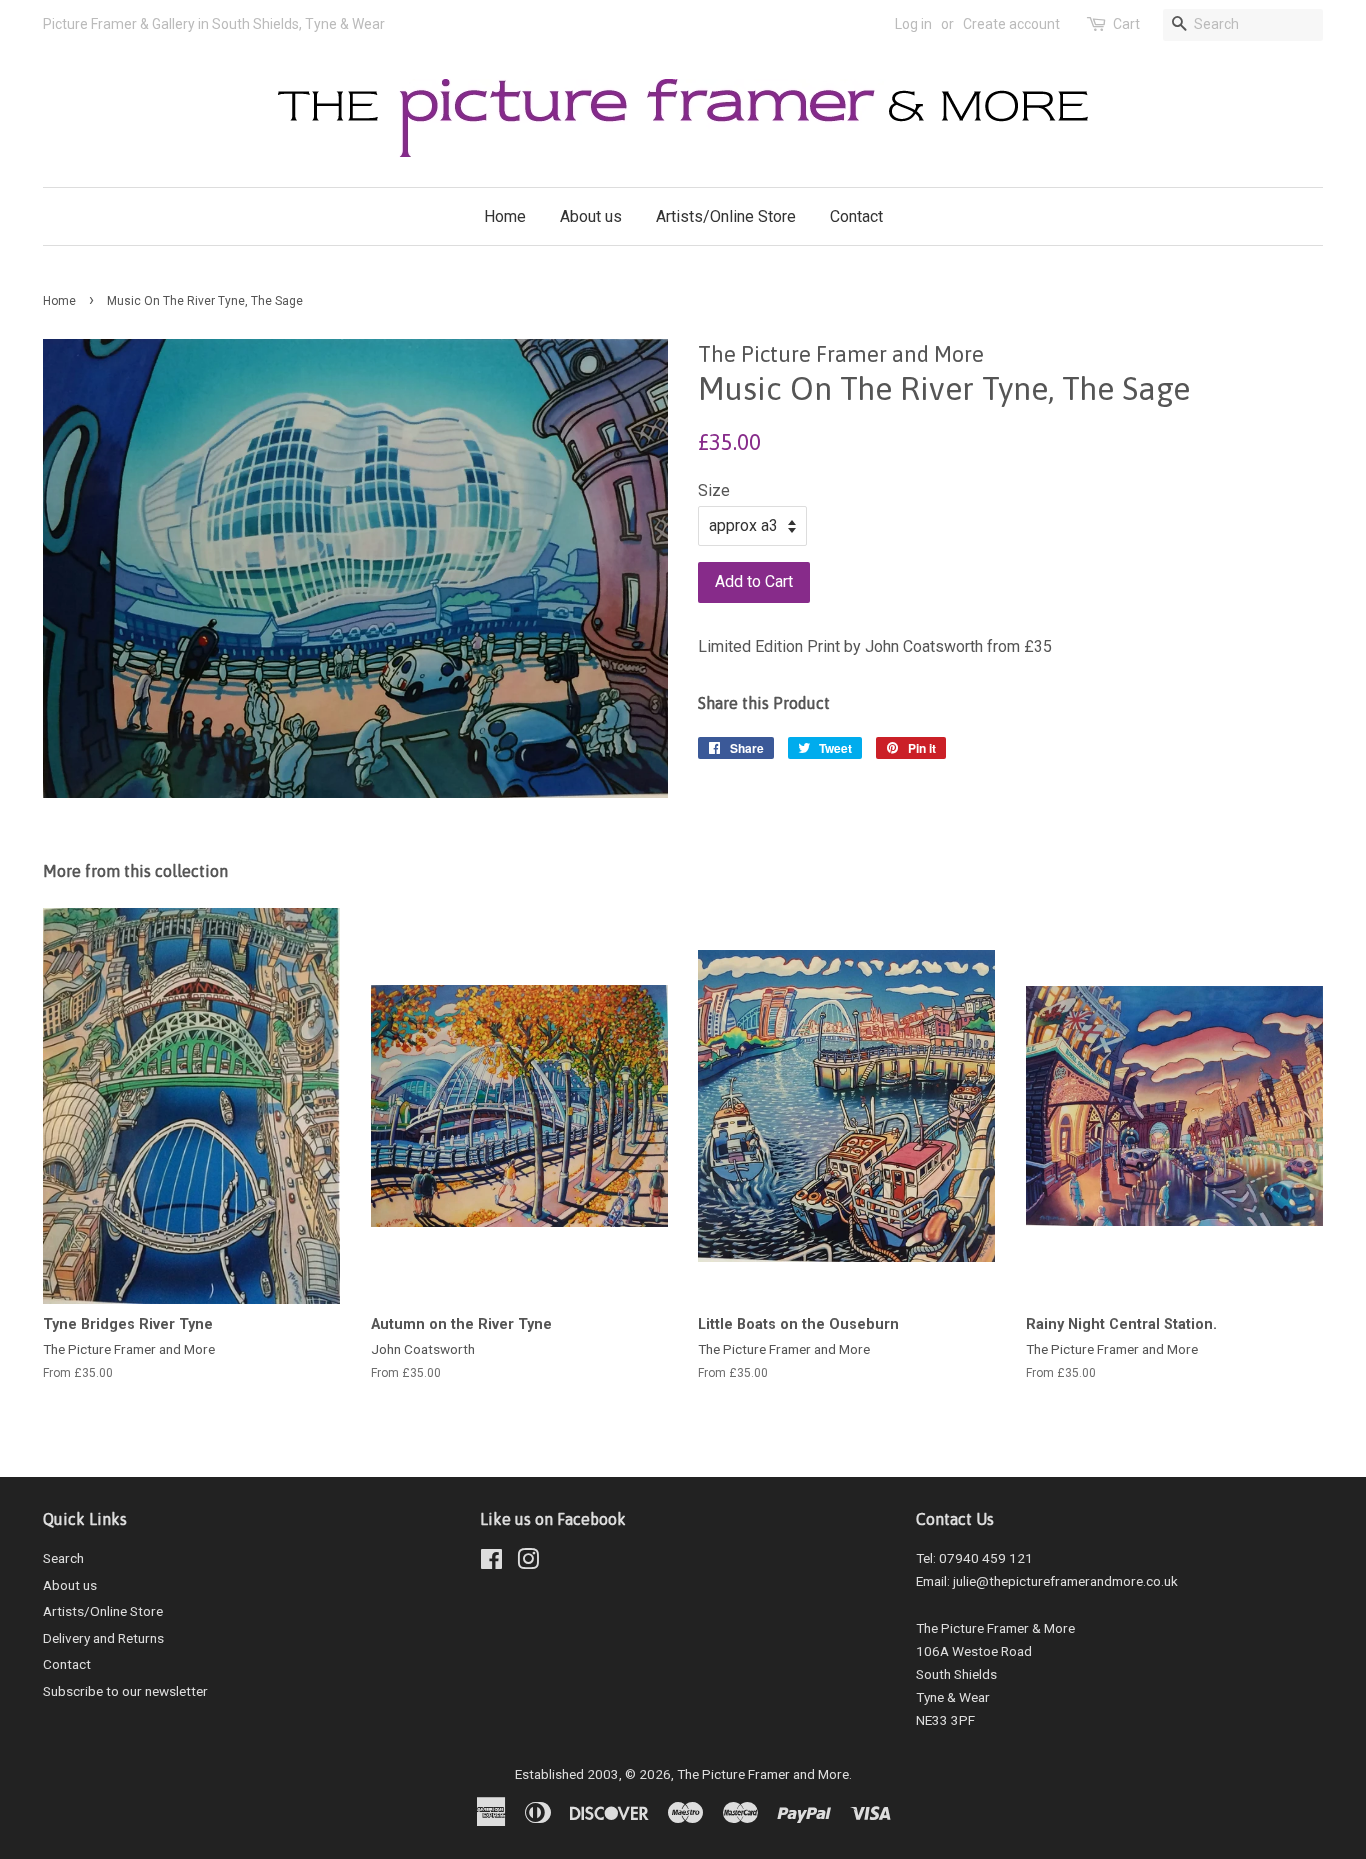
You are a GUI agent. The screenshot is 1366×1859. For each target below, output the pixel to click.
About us (591, 216)
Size (714, 490)
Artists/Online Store (726, 216)
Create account (1011, 24)
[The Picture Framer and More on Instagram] (528, 1563)
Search (63, 1558)
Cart (1126, 24)
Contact (856, 216)
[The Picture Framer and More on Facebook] (491, 1563)
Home (505, 216)
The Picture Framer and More (763, 1774)
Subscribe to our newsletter (125, 1691)
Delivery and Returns (103, 1638)
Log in (913, 24)
